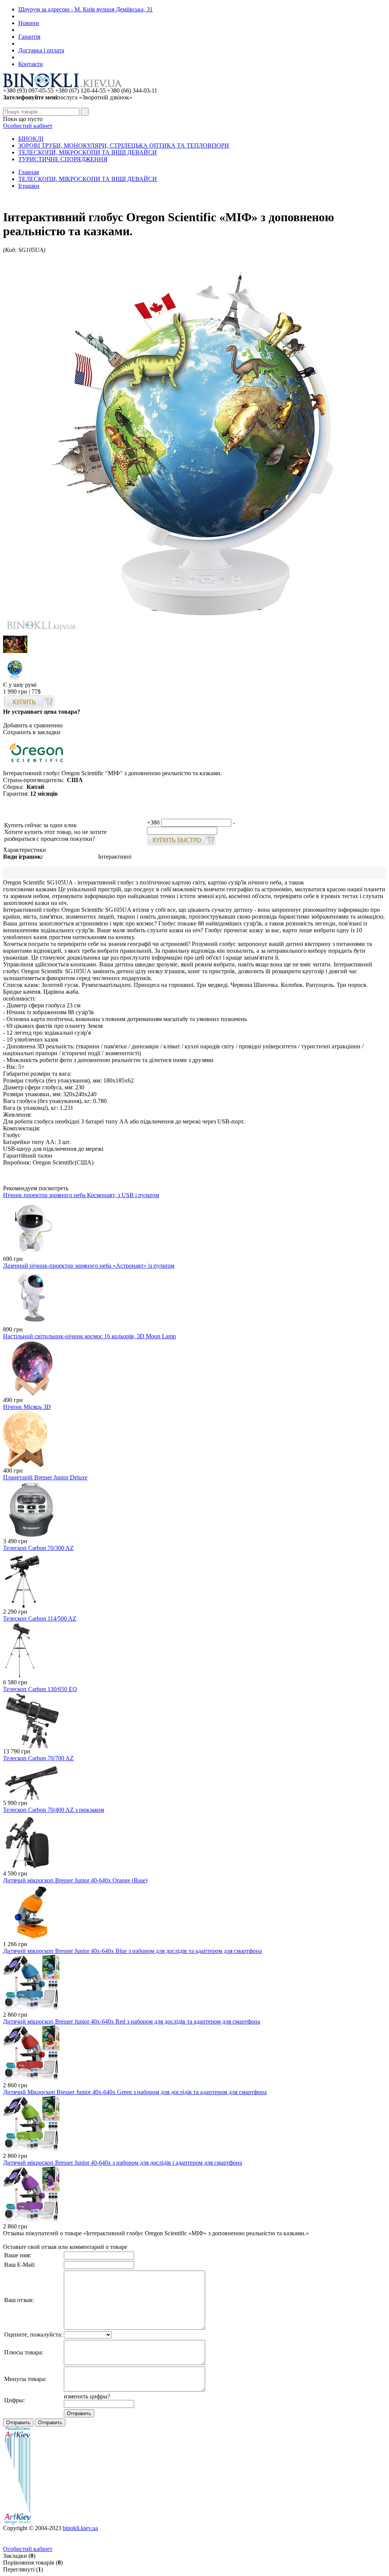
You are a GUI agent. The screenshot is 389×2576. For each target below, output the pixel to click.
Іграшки (29, 186)
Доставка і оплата (41, 50)
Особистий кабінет (28, 126)
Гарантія (29, 37)
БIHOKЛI (31, 139)
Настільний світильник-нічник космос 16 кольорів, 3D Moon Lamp (89, 1336)
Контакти (31, 64)
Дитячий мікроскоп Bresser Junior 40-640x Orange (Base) (75, 1880)
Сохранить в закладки (32, 732)
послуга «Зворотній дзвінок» (68, 97)
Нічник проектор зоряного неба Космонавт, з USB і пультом (81, 1195)
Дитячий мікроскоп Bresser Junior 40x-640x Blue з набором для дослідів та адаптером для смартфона (132, 1951)
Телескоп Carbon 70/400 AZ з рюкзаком (54, 1810)
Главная (28, 172)
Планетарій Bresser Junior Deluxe (45, 1477)
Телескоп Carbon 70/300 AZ (38, 1548)
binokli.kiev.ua (80, 2528)
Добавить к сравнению (33, 725)
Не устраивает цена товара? (42, 712)
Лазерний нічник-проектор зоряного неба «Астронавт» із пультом (89, 1266)
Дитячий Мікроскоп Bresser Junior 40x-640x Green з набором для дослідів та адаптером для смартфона (135, 2092)
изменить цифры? (87, 2396)
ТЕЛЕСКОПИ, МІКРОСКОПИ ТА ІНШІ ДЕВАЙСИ (88, 152)
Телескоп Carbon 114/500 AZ (40, 1618)
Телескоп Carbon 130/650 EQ (40, 1689)
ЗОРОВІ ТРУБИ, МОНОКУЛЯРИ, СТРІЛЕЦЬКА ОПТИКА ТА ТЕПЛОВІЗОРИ (124, 146)
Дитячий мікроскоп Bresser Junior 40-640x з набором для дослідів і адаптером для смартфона (123, 2163)
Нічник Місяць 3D (27, 1407)
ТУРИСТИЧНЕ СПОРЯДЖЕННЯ (63, 159)
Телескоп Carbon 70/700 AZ (38, 1758)
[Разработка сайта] (17, 2523)
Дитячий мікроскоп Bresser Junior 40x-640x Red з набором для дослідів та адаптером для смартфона (132, 2021)
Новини (29, 23)
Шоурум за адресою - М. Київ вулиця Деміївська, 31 (85, 9)
